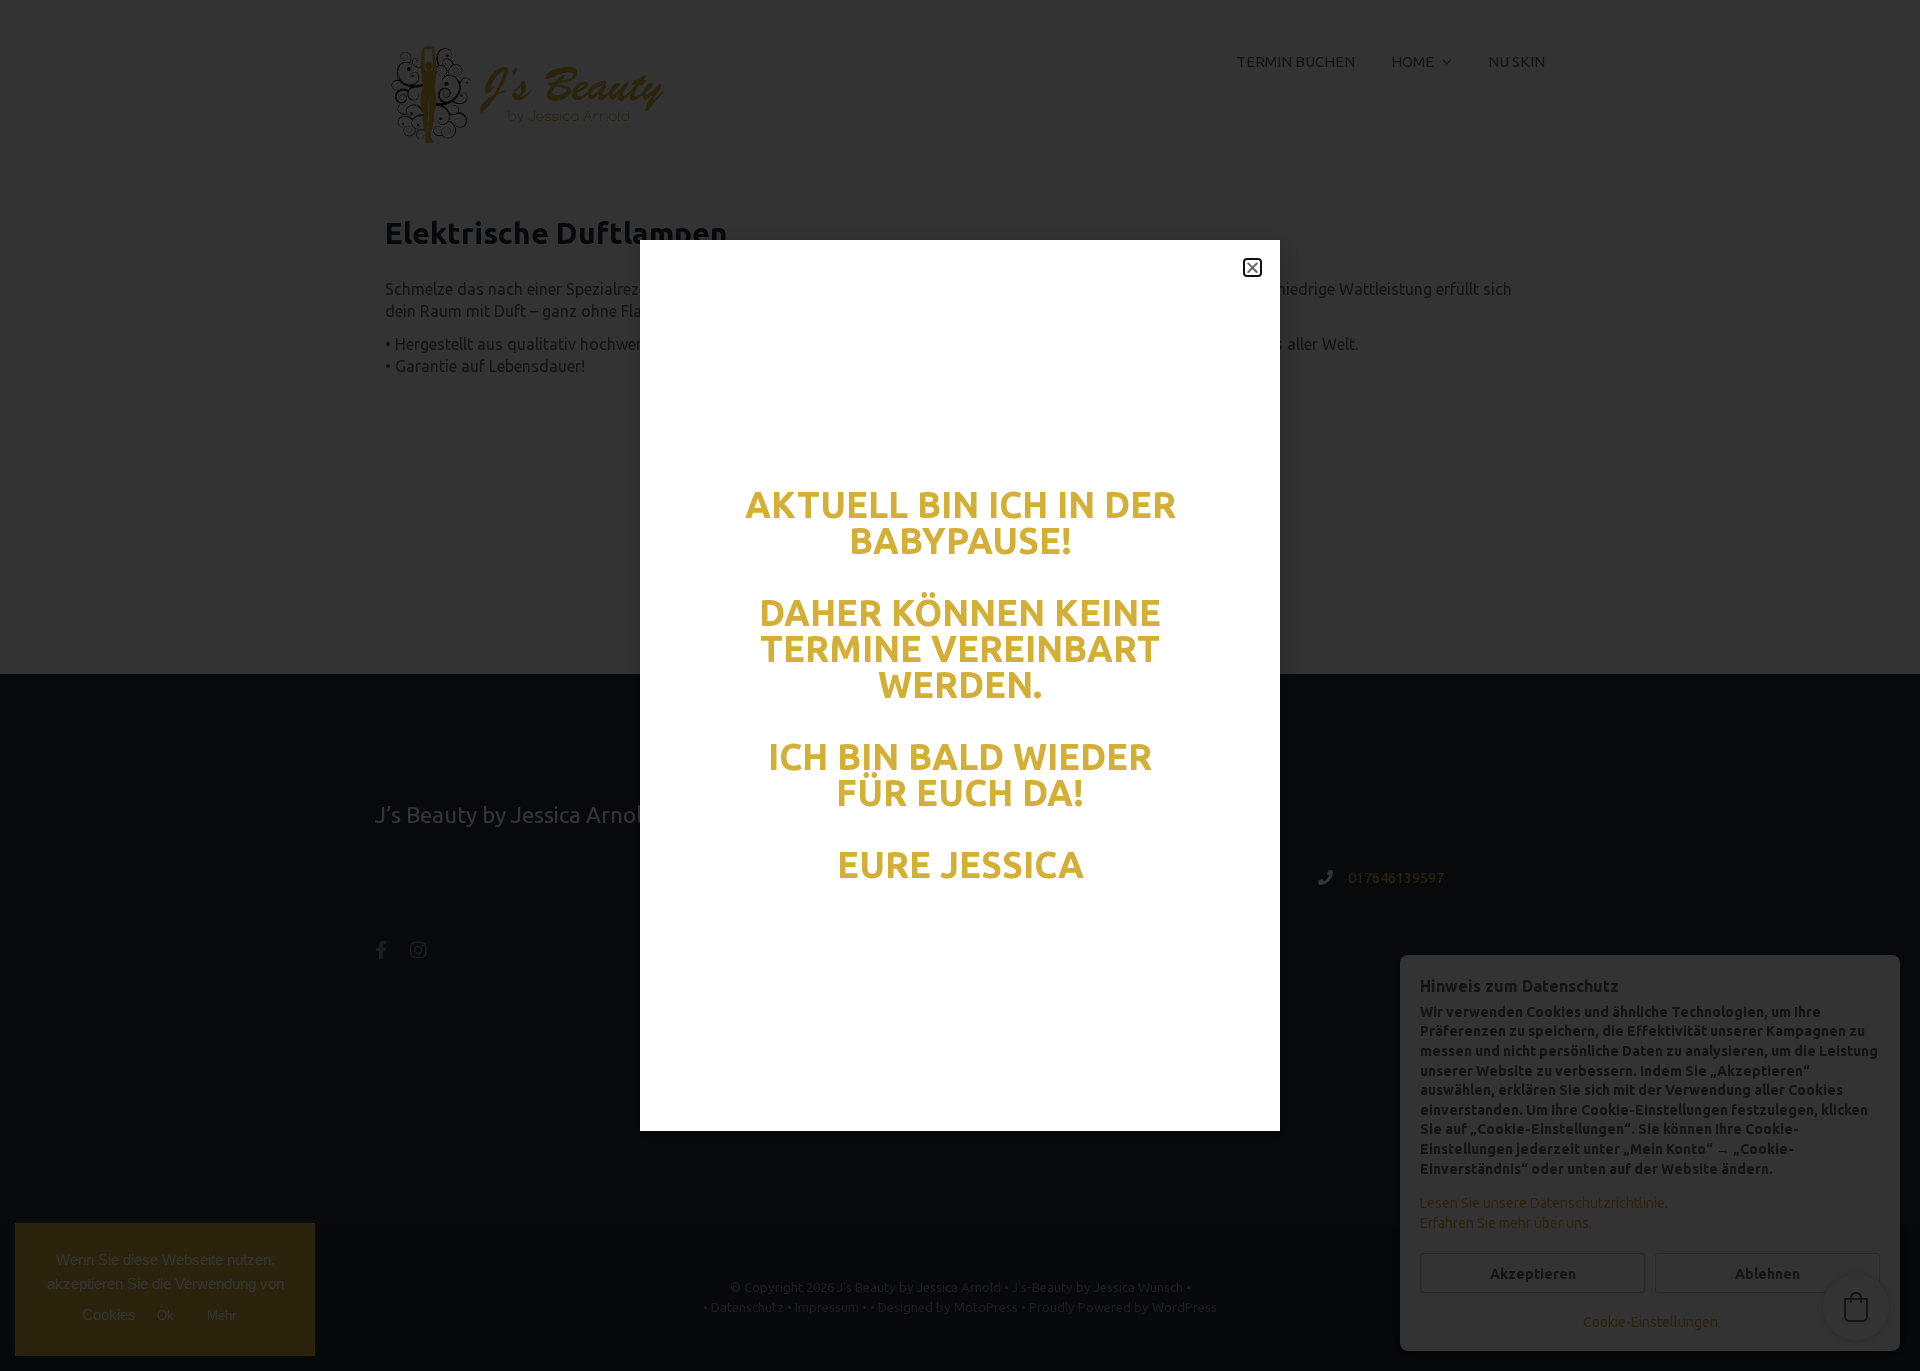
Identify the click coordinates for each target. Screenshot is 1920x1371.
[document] (960, 685)
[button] (1252, 267)
